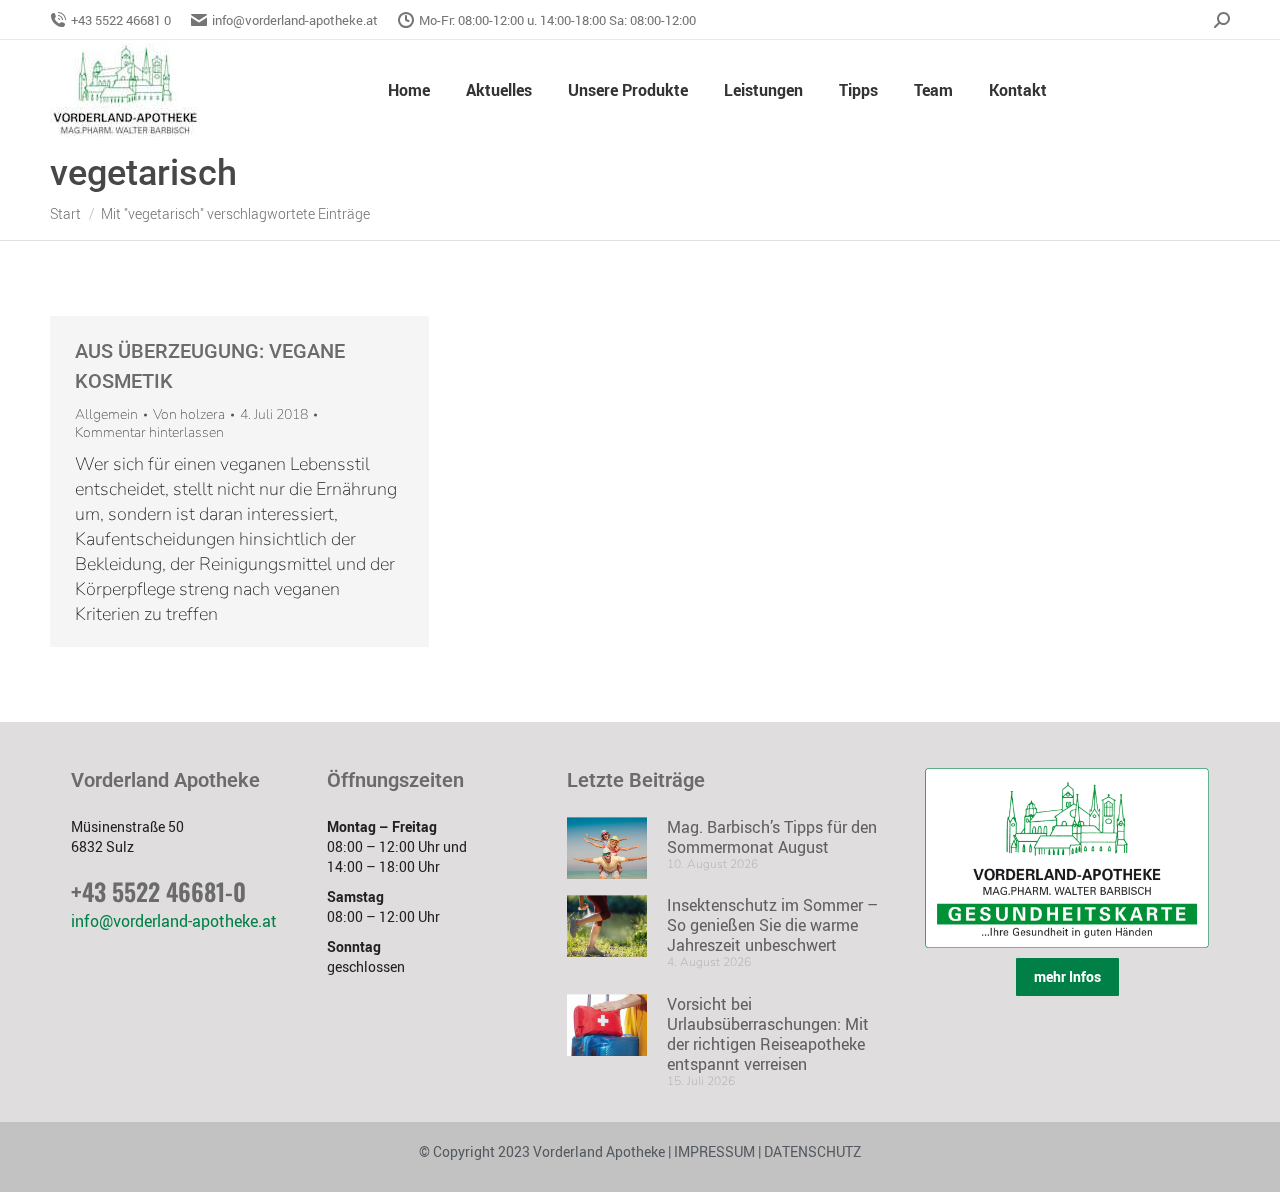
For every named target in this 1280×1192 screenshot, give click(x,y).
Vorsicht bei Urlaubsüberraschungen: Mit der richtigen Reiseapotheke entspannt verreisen (768, 1034)
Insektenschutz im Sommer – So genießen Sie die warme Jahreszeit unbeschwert (772, 925)
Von (189, 415)
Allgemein (106, 414)
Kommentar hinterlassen (149, 433)
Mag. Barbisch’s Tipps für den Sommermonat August (772, 837)
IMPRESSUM (714, 1151)
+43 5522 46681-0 (158, 891)
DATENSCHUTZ (811, 1151)
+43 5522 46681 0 (121, 20)
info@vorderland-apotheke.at (295, 20)
